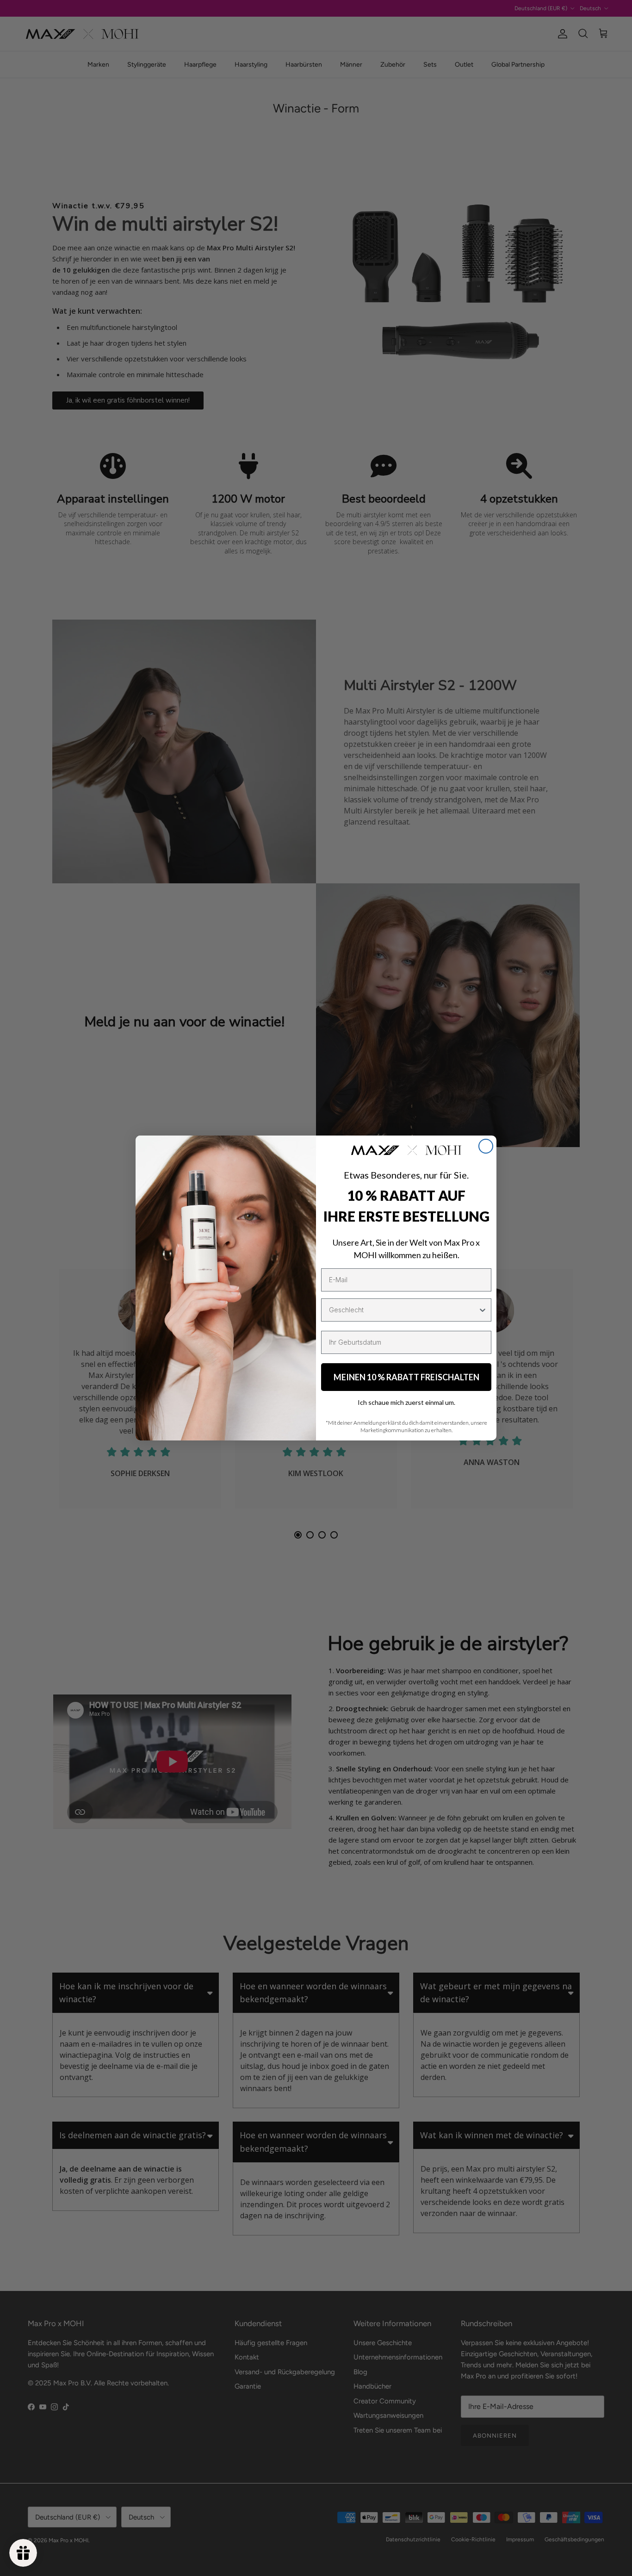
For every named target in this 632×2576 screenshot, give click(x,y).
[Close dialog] (486, 1146)
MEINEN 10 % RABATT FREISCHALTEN (406, 1377)
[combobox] (403, 1310)
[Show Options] (483, 1310)
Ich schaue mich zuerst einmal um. (406, 1402)
